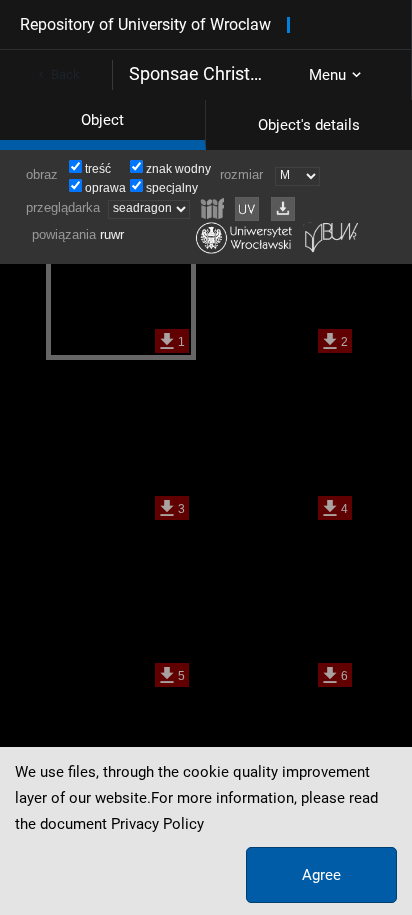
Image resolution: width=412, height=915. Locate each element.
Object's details (309, 125)
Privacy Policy (157, 824)
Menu (327, 75)
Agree (321, 875)
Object (102, 120)
